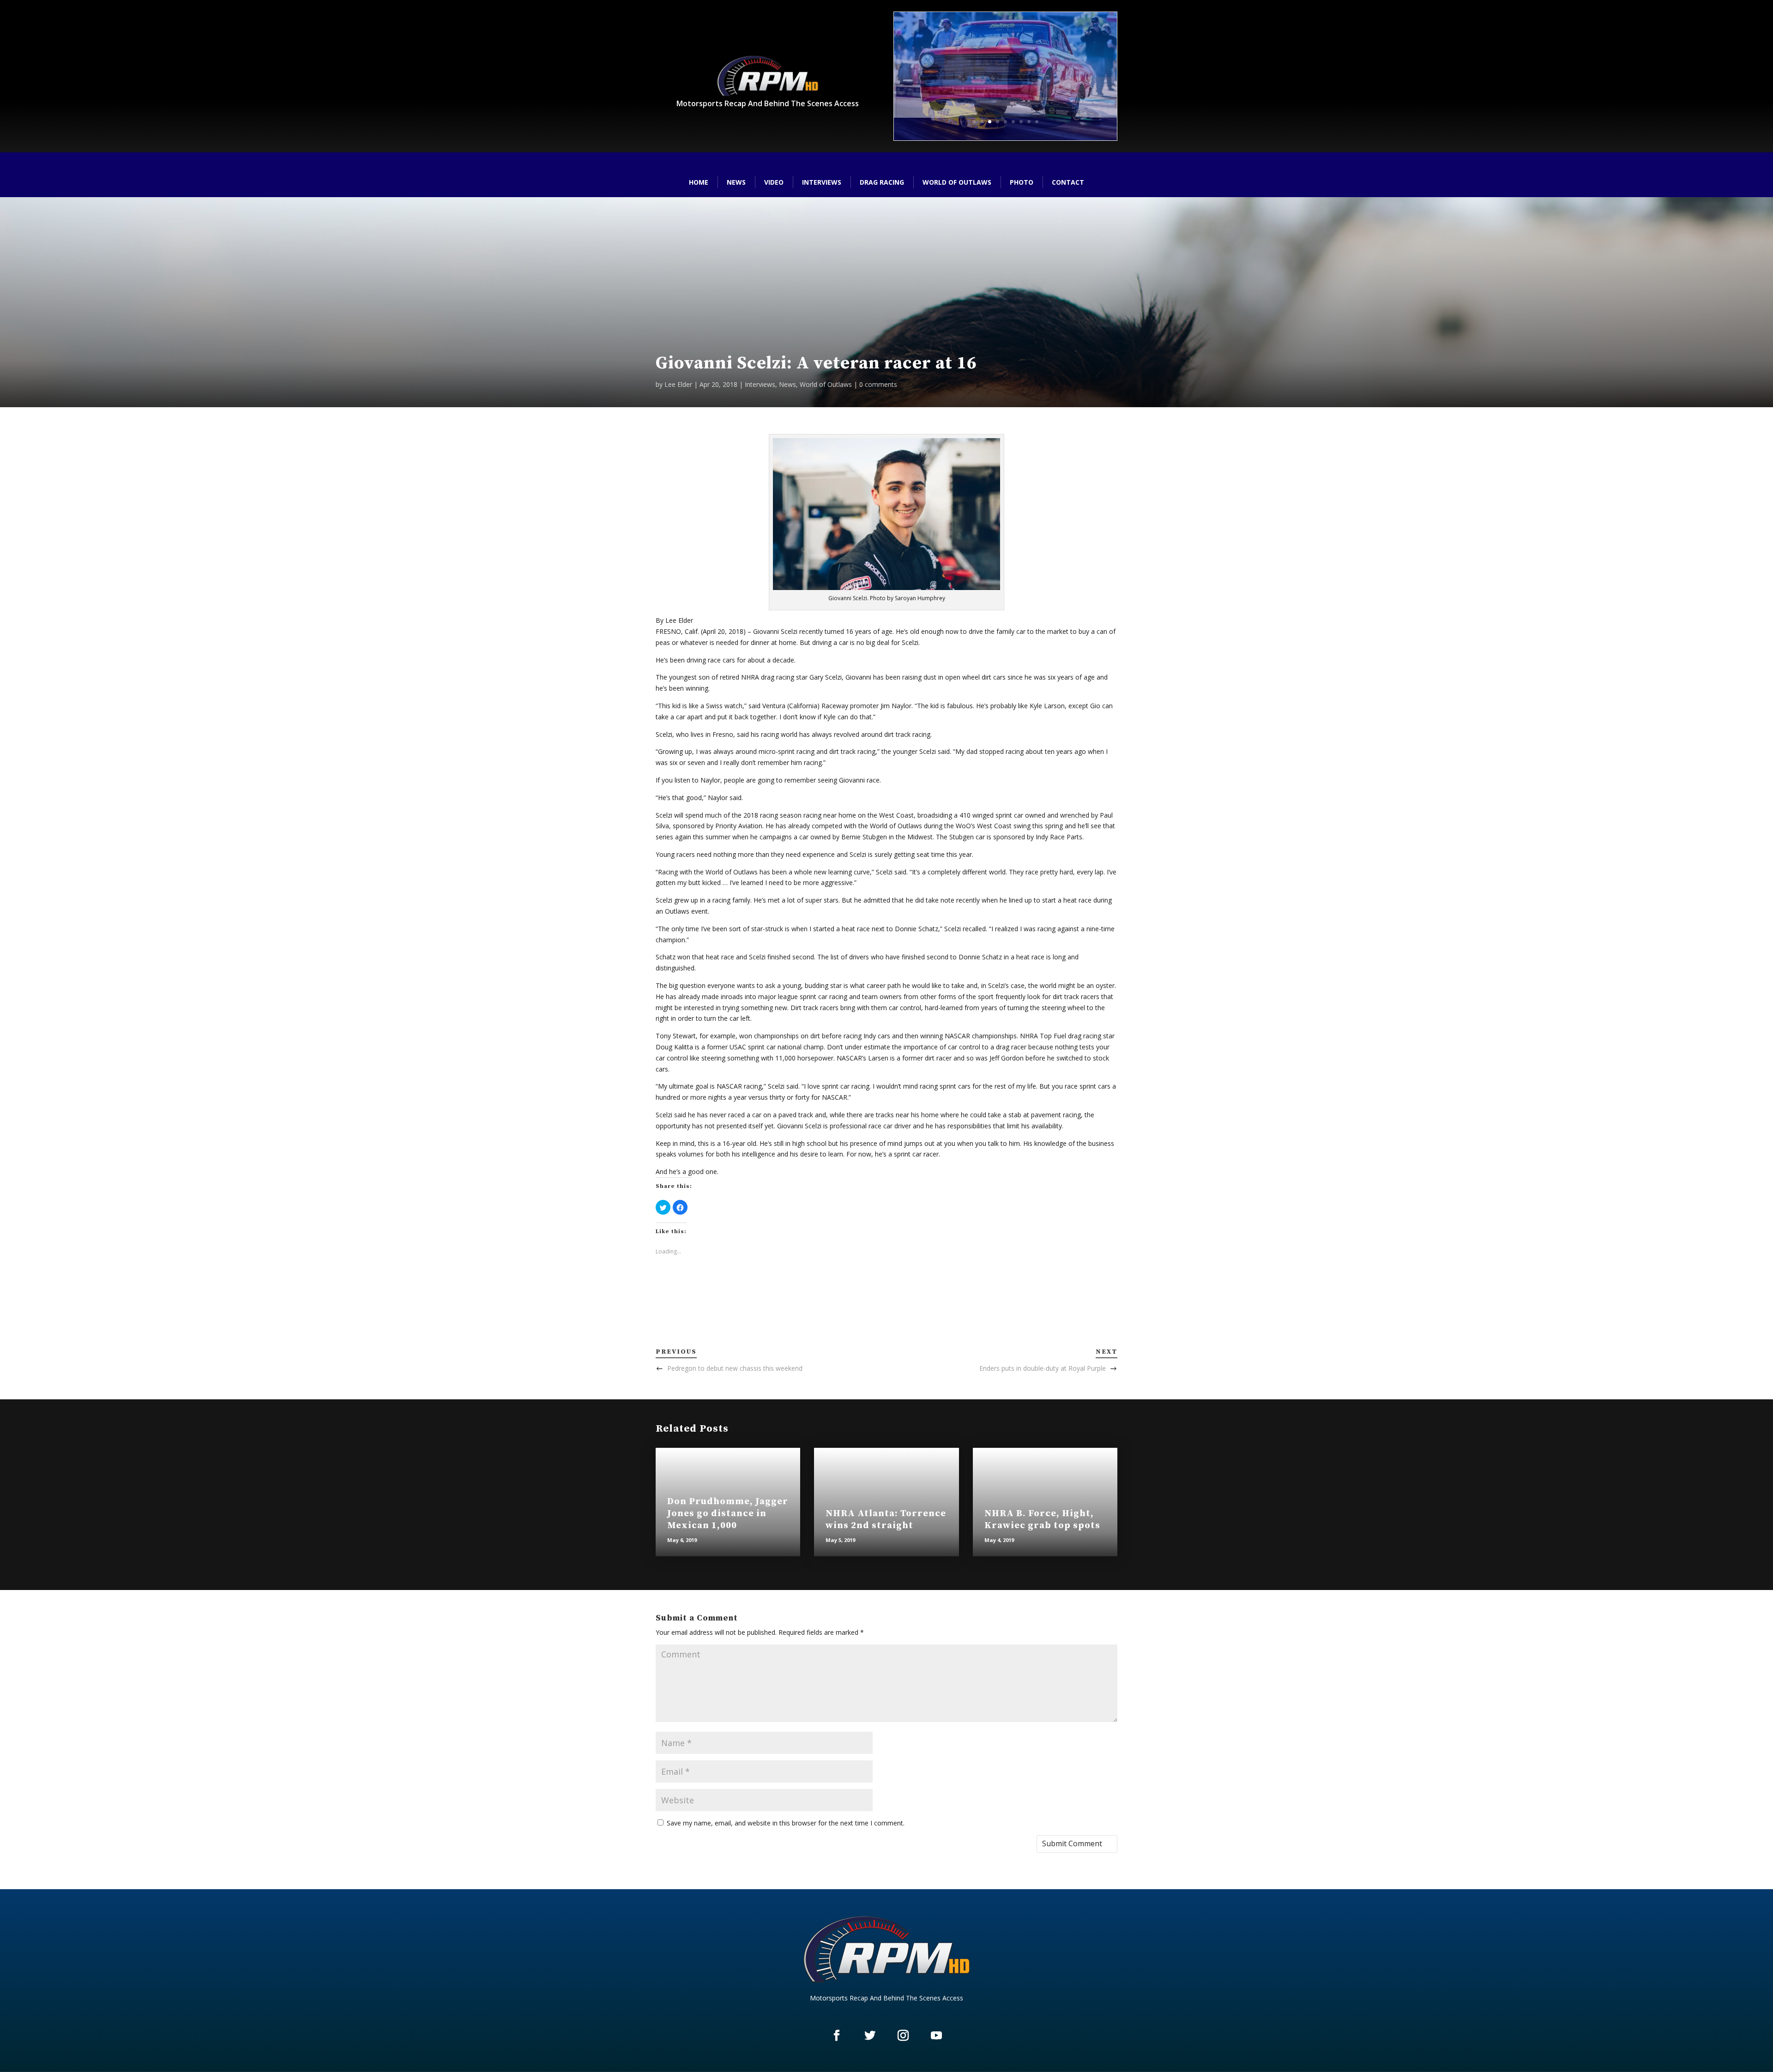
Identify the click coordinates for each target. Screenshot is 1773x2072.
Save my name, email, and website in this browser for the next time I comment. (786, 1823)
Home (699, 182)
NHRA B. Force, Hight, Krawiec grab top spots (1042, 1520)
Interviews (822, 182)
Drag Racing (882, 182)
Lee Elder (678, 384)
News (736, 182)
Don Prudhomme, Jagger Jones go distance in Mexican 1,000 (728, 1514)
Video (774, 182)
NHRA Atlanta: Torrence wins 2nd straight (886, 1520)
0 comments (878, 384)
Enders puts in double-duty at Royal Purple (1043, 1368)
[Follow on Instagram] (903, 2035)
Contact (1068, 182)
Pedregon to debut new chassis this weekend (735, 1368)
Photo (1022, 182)
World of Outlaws (957, 182)
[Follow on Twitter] (870, 2035)
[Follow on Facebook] (837, 2035)
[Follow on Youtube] (936, 2035)
